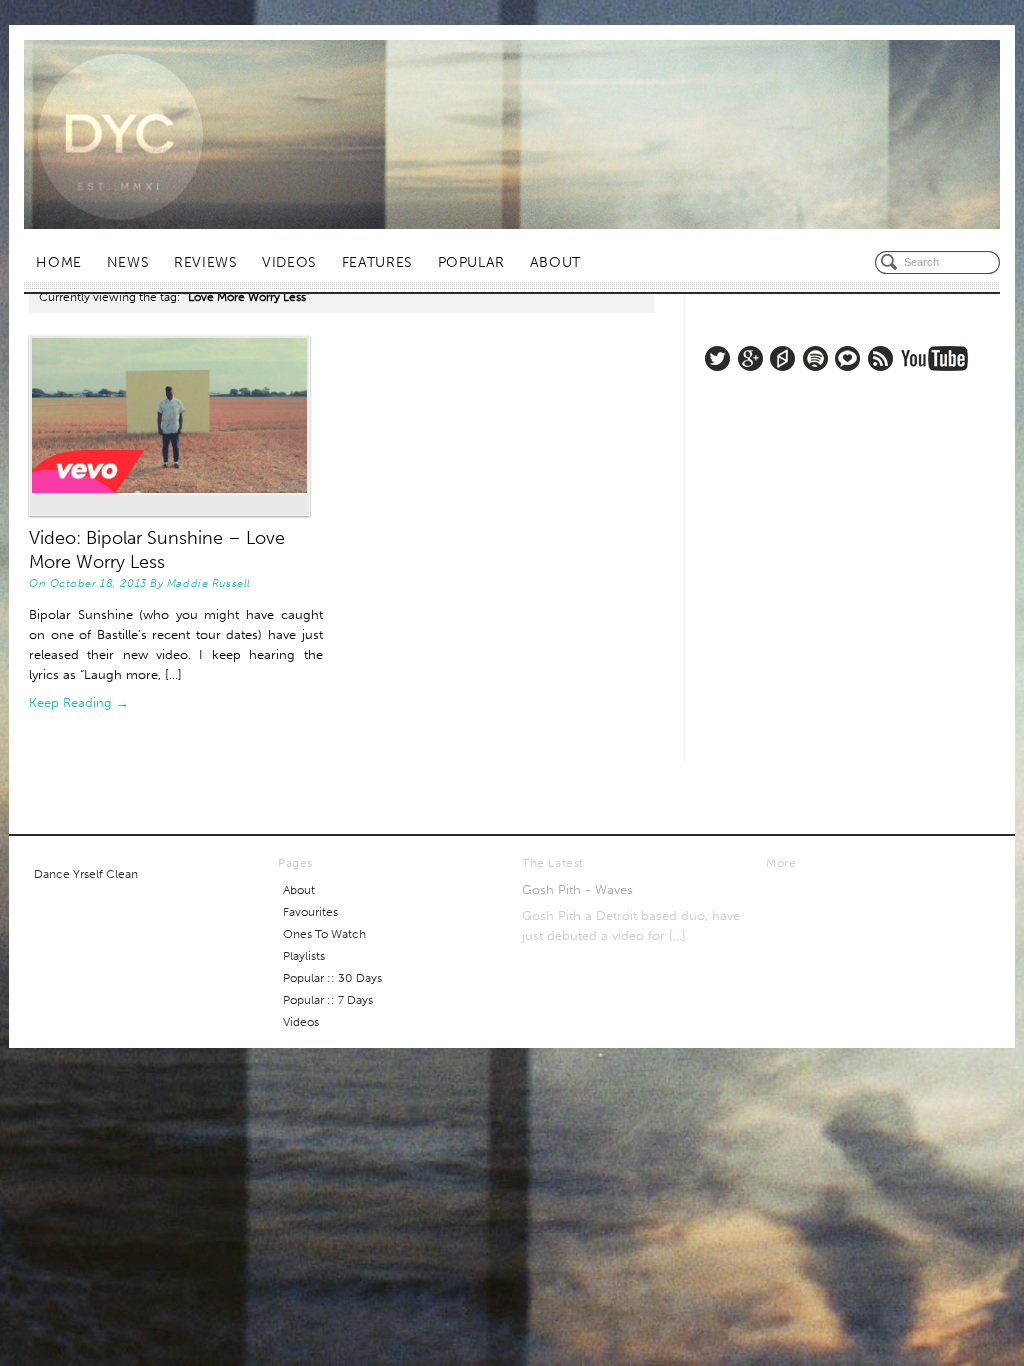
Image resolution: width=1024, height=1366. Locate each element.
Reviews (205, 262)
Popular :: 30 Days (332, 978)
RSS (880, 358)
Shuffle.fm (782, 358)
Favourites (310, 912)
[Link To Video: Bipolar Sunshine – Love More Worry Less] (176, 425)
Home (59, 262)
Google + (750, 358)
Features (377, 262)
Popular (471, 262)
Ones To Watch (324, 934)
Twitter (717, 358)
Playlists (304, 956)
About (555, 262)
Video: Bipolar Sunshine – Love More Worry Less (157, 550)
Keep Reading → (79, 702)
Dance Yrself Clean (86, 874)
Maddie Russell (209, 583)
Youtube (934, 358)
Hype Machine (847, 358)
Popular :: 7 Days (328, 1000)
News (128, 262)
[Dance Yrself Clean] (512, 134)
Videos (289, 262)
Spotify (815, 358)
